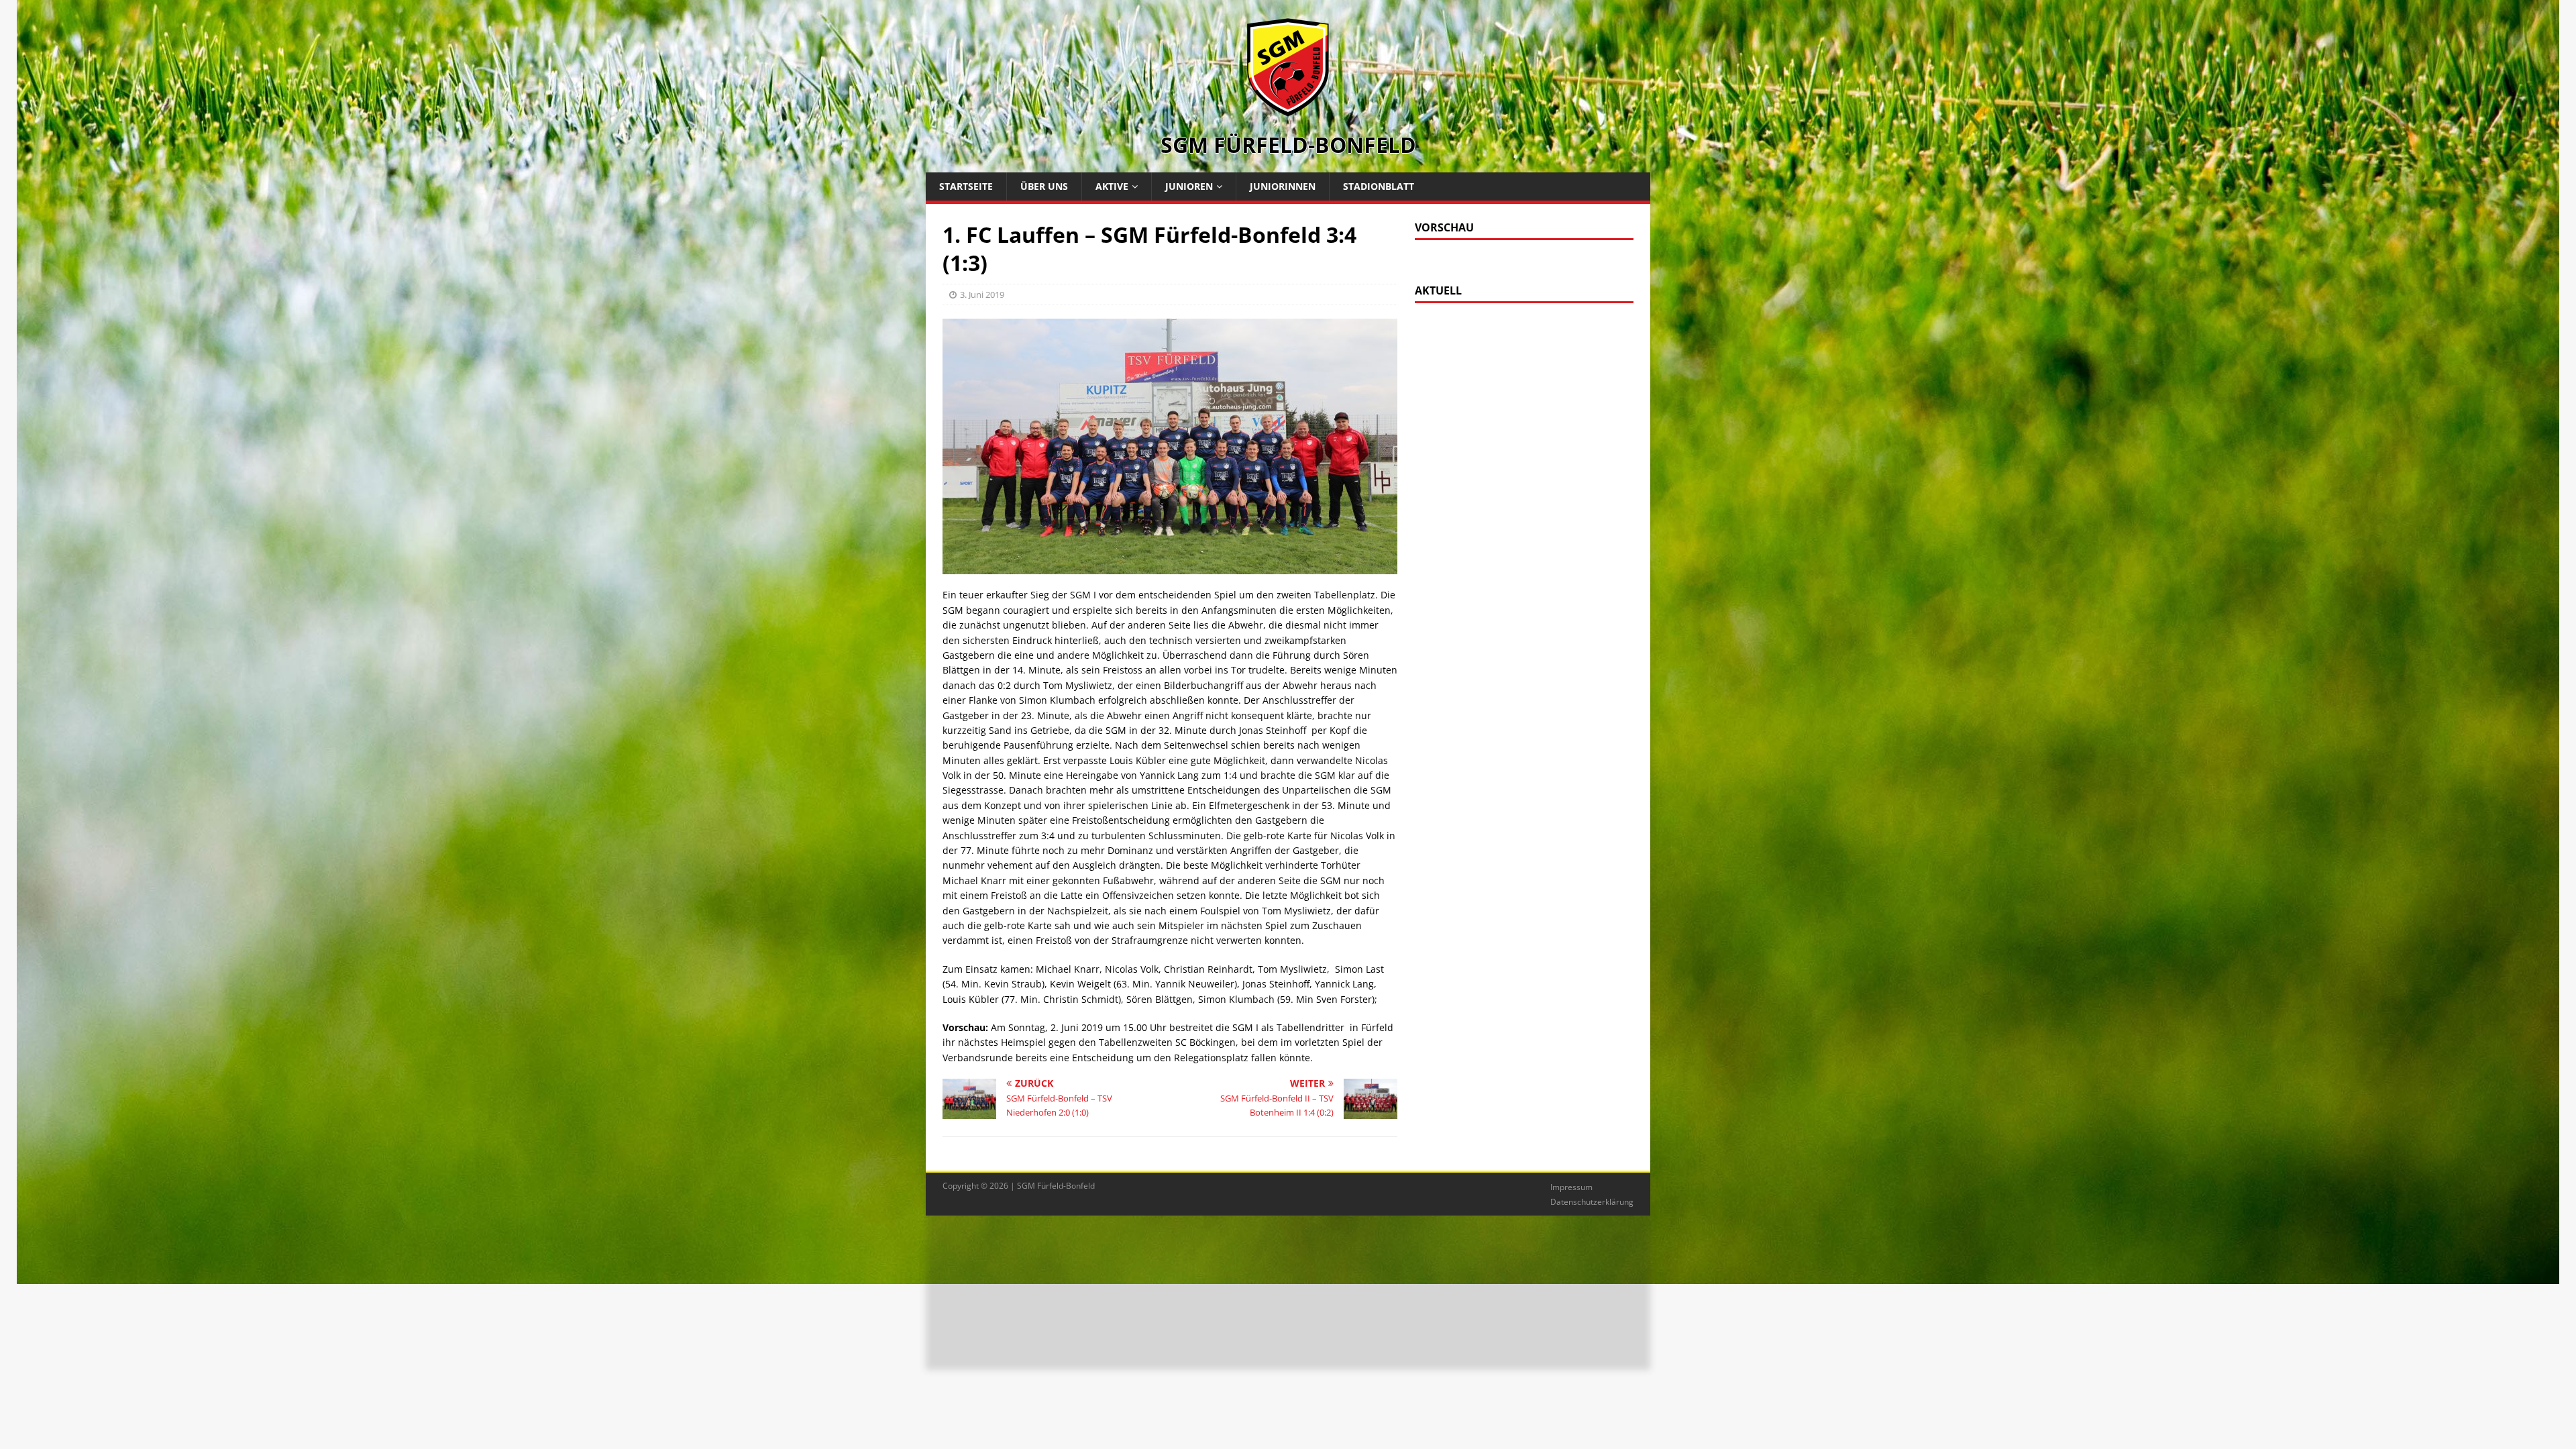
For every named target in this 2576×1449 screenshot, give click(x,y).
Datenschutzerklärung (1592, 1202)
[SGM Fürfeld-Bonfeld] (1288, 110)
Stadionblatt (1379, 186)
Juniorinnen (1283, 186)
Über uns (1044, 186)
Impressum (1571, 1187)
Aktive (1112, 186)
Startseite (966, 186)
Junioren (1189, 186)
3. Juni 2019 (982, 294)
